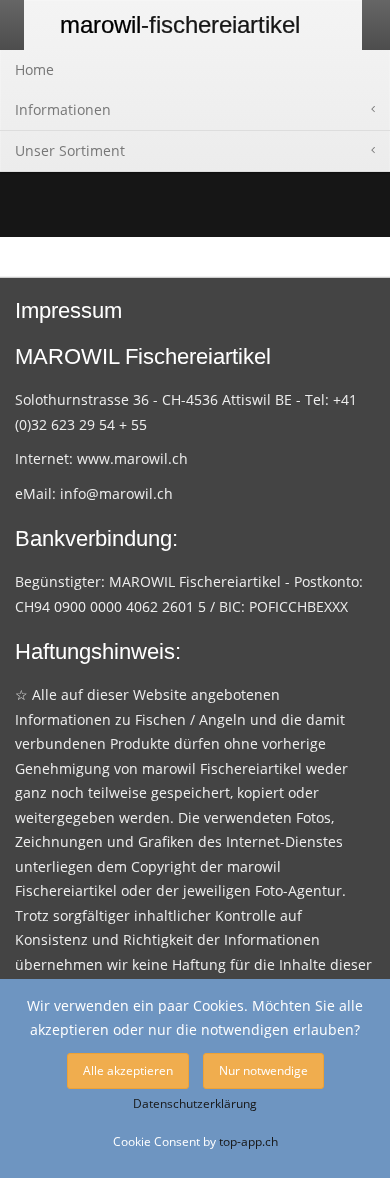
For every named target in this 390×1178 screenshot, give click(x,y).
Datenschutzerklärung (195, 1103)
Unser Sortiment (70, 150)
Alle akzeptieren (128, 1070)
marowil (180, 24)
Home (34, 69)
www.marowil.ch (132, 458)
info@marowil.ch (116, 493)
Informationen (63, 109)
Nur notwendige (263, 1070)
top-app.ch (248, 1141)
